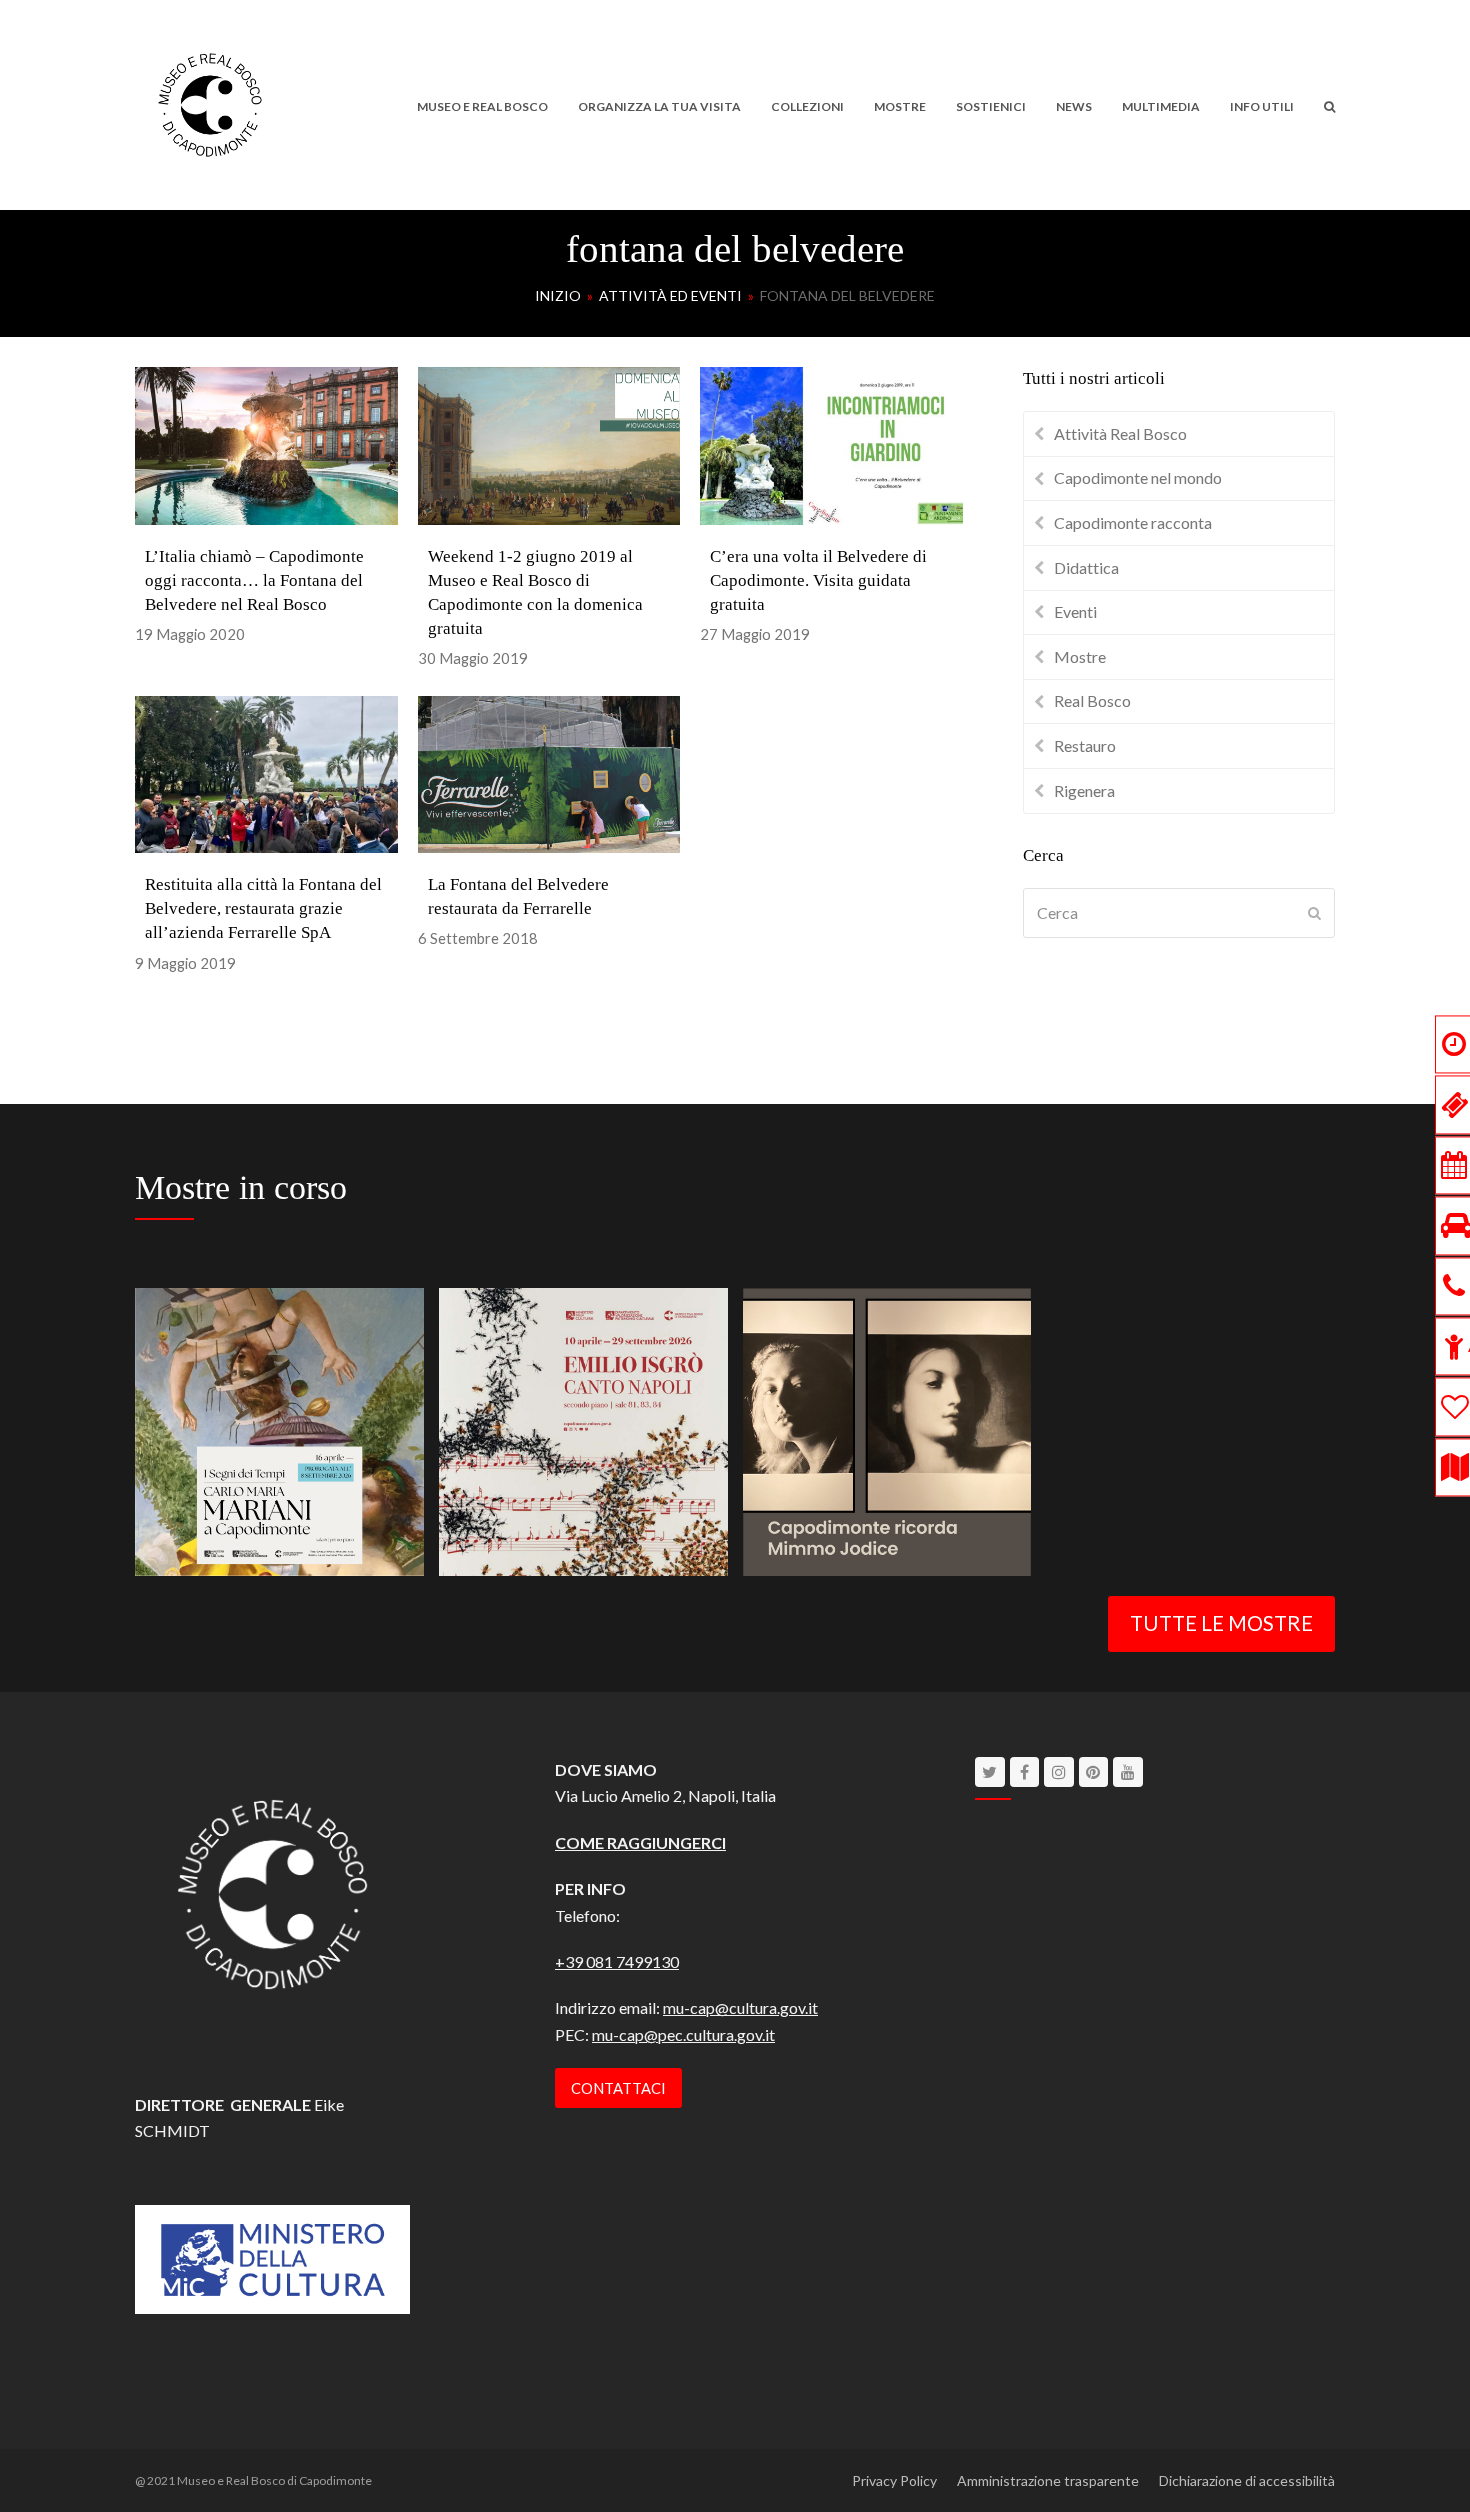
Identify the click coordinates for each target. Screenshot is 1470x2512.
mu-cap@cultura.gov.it (740, 2007)
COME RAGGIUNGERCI (640, 1842)
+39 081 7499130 (617, 1961)
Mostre (1080, 656)
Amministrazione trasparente (1048, 2480)
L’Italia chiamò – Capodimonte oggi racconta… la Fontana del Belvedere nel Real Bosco (254, 580)
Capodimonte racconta (1133, 522)
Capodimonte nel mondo (1138, 477)
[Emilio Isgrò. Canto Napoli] (583, 1429)
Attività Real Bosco (1120, 433)
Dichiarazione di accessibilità (1247, 2480)
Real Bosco (1092, 700)
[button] (1329, 105)
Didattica (1086, 567)
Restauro (1085, 745)
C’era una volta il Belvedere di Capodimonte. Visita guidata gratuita (818, 580)
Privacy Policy (894, 2480)
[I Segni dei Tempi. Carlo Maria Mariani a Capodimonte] (279, 1429)
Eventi (1075, 611)
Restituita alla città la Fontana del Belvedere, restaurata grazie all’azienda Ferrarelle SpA (263, 908)
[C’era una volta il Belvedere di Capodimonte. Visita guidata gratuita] (831, 443)
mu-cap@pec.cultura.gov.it (683, 2034)
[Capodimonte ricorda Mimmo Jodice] (887, 1429)
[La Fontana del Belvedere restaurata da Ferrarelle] (549, 771)
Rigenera (1084, 790)
